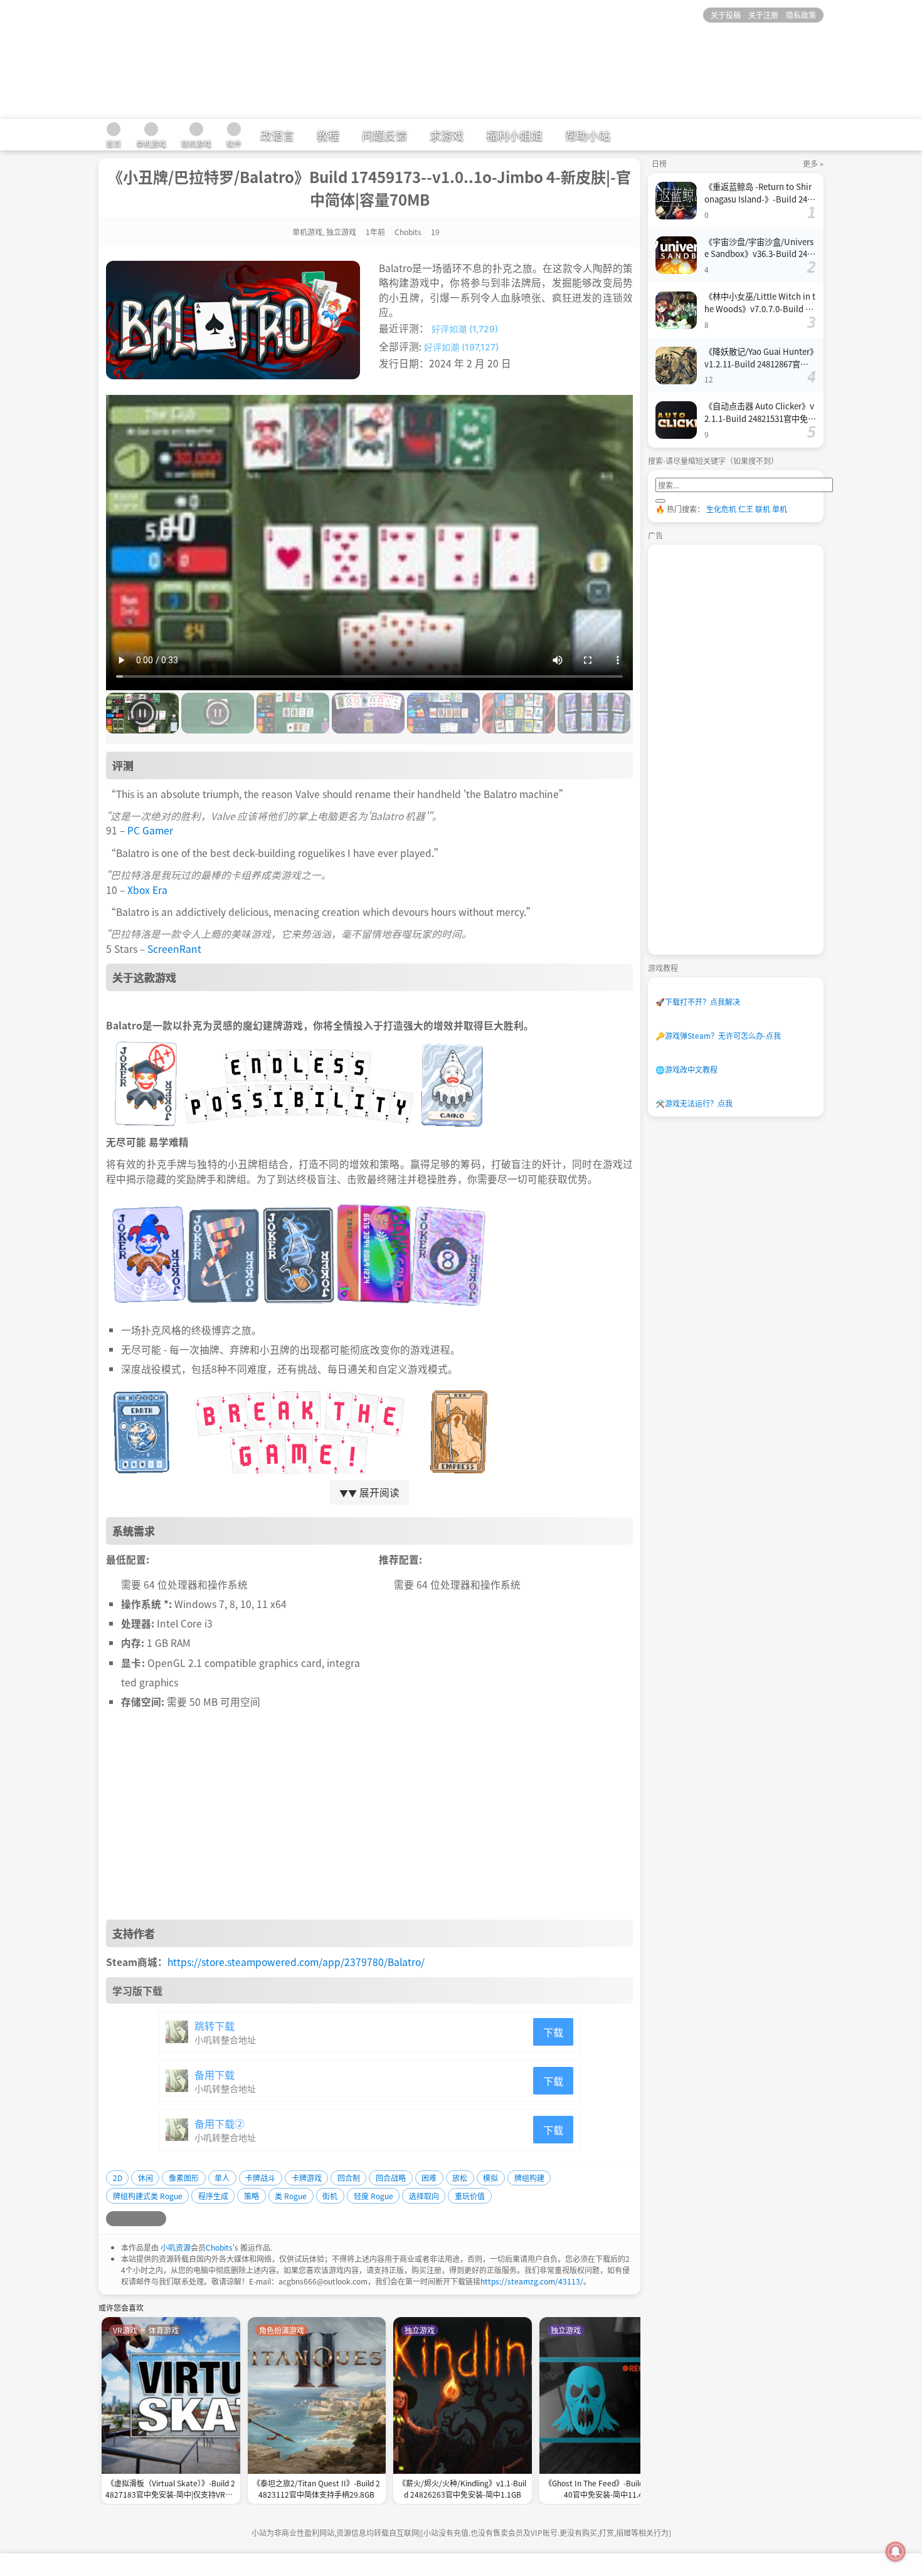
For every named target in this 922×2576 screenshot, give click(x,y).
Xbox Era (147, 890)
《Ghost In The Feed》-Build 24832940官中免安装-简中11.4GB (608, 2489)
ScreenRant (174, 949)
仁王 (746, 509)
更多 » (813, 163)
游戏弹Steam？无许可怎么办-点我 (718, 1035)
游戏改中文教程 (686, 1069)
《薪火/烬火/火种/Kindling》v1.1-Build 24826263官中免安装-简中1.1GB (462, 2489)
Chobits (219, 2247)
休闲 (146, 2178)
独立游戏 (341, 232)
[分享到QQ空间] (129, 2219)
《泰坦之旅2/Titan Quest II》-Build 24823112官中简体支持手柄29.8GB (316, 2489)
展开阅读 (369, 1492)
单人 (222, 2178)
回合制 (349, 2178)
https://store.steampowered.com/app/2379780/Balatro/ (296, 1962)
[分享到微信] (144, 2219)
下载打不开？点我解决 (698, 1001)
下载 (553, 2032)
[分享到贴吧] (159, 2219)
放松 (460, 2178)
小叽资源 (176, 2247)
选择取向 (424, 2196)
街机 (330, 2196)
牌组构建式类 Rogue (148, 2196)
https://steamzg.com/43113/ (532, 2281)
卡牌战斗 (260, 2178)
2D (118, 2178)
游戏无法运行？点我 (694, 1103)
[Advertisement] (369, 1819)
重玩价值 (470, 2196)
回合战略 (391, 2178)
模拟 (490, 2178)
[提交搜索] (660, 501)
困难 (429, 2178)
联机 (763, 509)
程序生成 (213, 2196)
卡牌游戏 (307, 2178)
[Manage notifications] (896, 2552)
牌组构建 (529, 2178)
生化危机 (721, 509)
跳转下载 (215, 2026)
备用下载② (220, 2123)
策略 (252, 2196)
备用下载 (215, 2074)
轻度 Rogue (374, 2196)
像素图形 (184, 2178)
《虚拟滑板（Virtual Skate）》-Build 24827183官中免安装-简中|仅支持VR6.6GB (171, 2490)
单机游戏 (307, 232)
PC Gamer (150, 830)
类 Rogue (291, 2196)
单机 (780, 509)
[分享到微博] (114, 2219)
